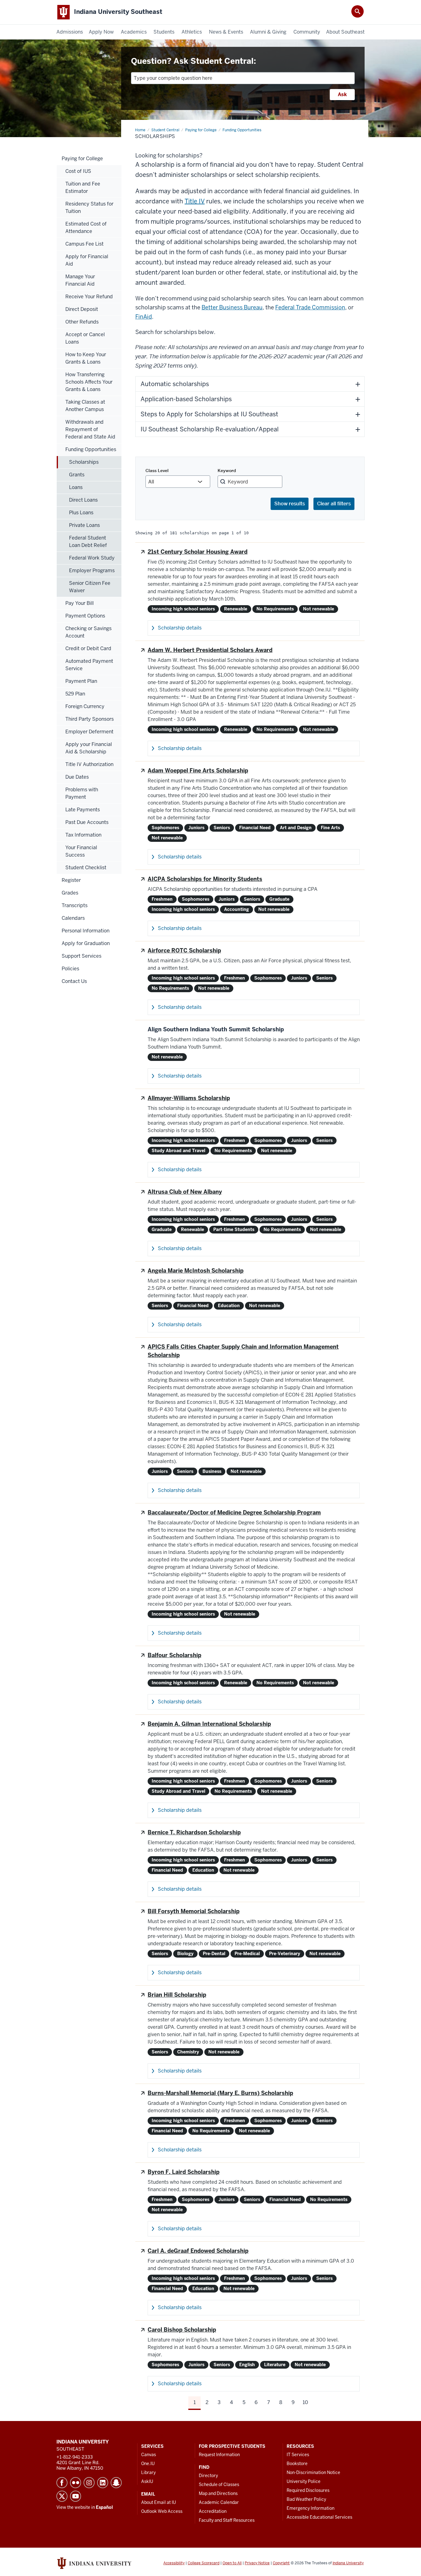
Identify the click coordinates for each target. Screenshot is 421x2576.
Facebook (62, 2483)
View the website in (85, 2507)
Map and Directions (218, 2493)
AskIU (147, 2481)
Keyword (227, 471)
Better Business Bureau (232, 307)
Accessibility (174, 2563)
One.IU (148, 2464)
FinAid (144, 317)
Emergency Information (311, 2508)
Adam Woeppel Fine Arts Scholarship (198, 770)
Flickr (76, 2483)
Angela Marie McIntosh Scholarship (196, 1271)
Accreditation (213, 2511)
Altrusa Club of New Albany (185, 1192)
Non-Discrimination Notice (313, 2472)
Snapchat (116, 2483)
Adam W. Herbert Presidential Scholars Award (210, 650)
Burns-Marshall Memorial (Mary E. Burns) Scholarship (220, 2093)
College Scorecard (204, 2563)
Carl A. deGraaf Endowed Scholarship (198, 2251)
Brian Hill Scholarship (177, 1995)
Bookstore (297, 2464)
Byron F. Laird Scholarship (184, 2172)
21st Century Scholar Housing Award (198, 552)
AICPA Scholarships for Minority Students (205, 879)
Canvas (149, 2455)
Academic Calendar (219, 2502)
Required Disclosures (308, 2490)
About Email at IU (159, 2502)
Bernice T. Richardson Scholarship (194, 1832)
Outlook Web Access (162, 2511)
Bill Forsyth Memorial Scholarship (194, 1911)
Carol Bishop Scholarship (182, 2330)
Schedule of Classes (219, 2484)
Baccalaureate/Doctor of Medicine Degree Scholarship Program (234, 1512)
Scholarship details (180, 628)
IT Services (298, 2455)
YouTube (76, 2496)
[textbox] (243, 78)
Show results (290, 504)
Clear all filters (334, 504)
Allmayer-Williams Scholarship (189, 1098)
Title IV (195, 201)
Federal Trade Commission (310, 307)
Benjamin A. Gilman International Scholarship (209, 1724)
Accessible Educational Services (319, 2517)
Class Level (157, 471)
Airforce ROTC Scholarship (184, 950)
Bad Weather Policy (306, 2499)
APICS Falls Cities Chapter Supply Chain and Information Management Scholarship (243, 1351)
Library (148, 2472)
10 (305, 2402)
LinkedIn (103, 2483)
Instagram (89, 2483)
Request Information (219, 2455)
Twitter (62, 2496)
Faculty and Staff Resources (227, 2520)
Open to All (232, 2563)
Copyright (281, 2563)
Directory (208, 2476)
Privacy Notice (257, 2563)
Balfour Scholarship (174, 1655)
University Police (304, 2481)
